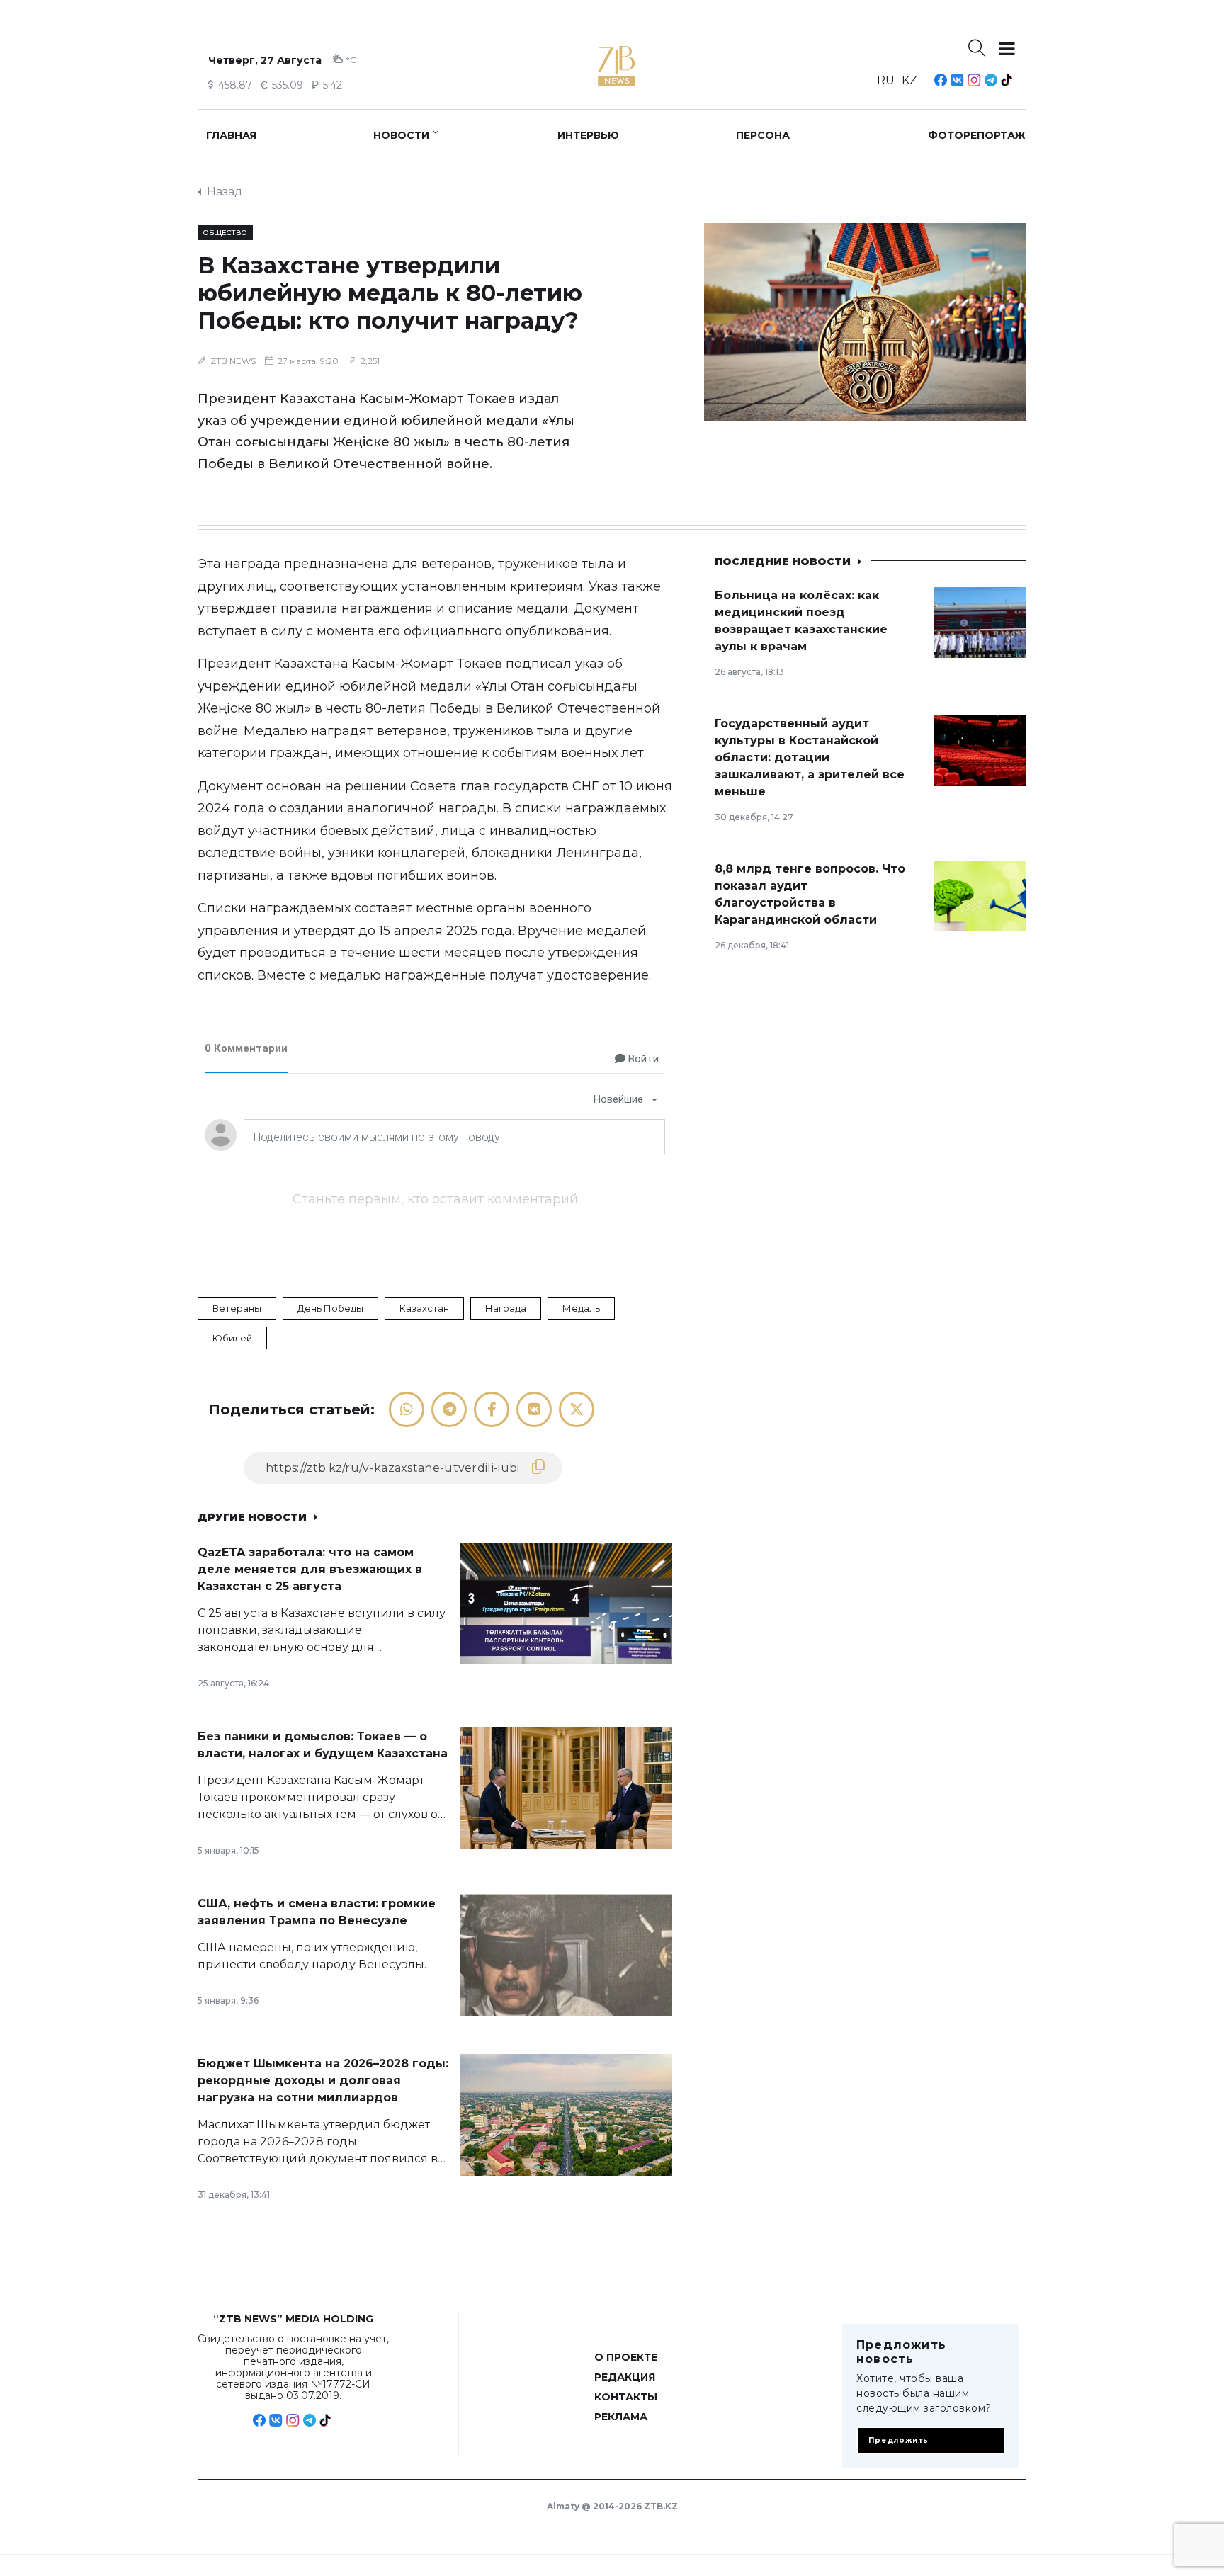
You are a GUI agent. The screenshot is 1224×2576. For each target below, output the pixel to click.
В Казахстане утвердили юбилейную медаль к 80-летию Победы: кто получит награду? (390, 293)
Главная (231, 135)
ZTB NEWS (233, 361)
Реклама (621, 2417)
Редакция (625, 2377)
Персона (763, 135)
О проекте (626, 2357)
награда (506, 1308)
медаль (581, 1308)
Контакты (626, 2397)
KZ (909, 80)
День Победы (330, 1308)
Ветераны (237, 1308)
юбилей (232, 1338)
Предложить (899, 2440)
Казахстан (424, 1308)
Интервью (588, 135)
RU (886, 80)
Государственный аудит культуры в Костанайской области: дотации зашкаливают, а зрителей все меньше (810, 758)
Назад (225, 192)
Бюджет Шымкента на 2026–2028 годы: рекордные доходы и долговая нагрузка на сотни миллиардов (323, 2081)
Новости (401, 135)
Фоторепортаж (977, 135)
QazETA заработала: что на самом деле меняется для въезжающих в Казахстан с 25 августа (310, 1569)
